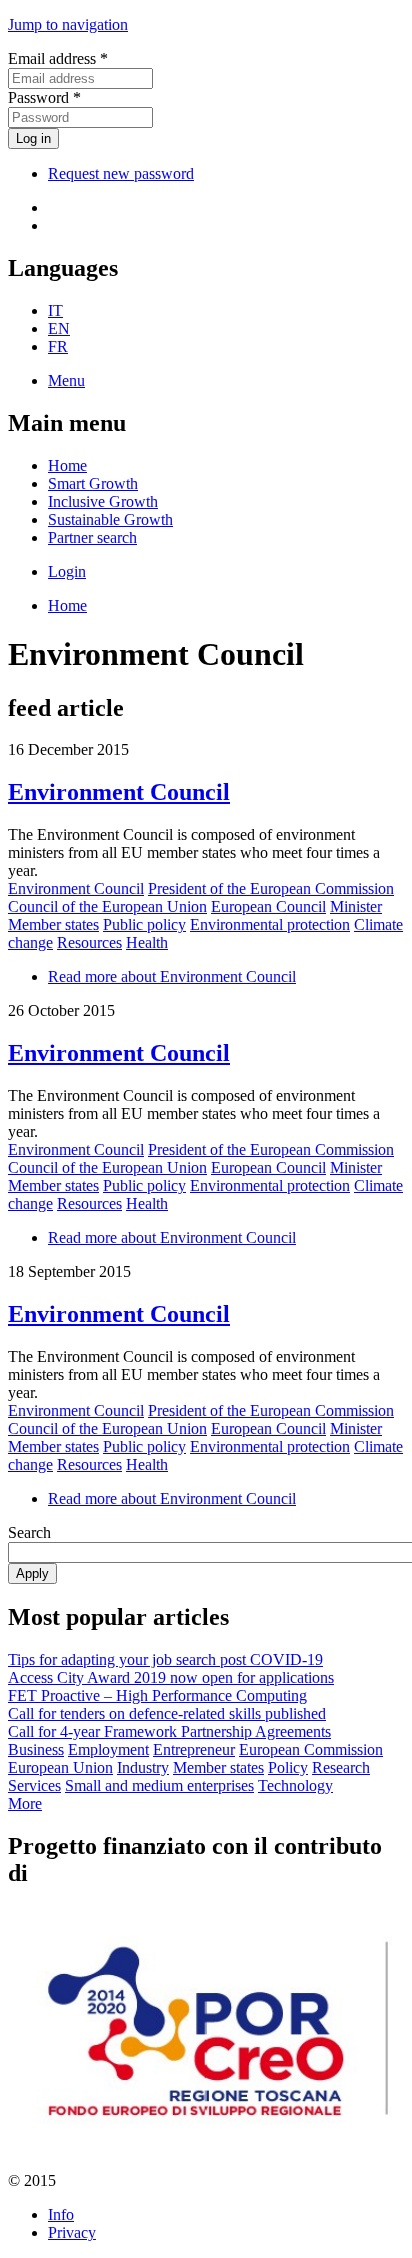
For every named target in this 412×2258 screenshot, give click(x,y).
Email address (58, 58)
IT (55, 310)
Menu (66, 380)
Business (36, 1749)
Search (29, 1532)
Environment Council (119, 792)
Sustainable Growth (110, 519)
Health (147, 942)
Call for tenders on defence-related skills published (167, 1713)
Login (67, 571)
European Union (60, 1767)
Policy (288, 1767)
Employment (108, 1749)
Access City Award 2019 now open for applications (171, 1677)
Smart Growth (93, 483)
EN (59, 328)
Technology (295, 1785)
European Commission (311, 1749)
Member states (53, 924)
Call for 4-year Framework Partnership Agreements (169, 1731)
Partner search (92, 537)
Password (44, 97)
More (25, 1803)
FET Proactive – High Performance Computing (157, 1695)
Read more (172, 976)
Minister (356, 906)
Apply (32, 1573)
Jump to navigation (68, 24)
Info (61, 2214)
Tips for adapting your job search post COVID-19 (165, 1659)
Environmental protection (270, 924)
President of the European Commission (271, 888)
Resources (89, 942)
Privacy (72, 2232)
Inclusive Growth (103, 501)
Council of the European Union (107, 906)
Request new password (121, 173)
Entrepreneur (194, 1749)
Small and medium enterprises (159, 1785)
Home (67, 465)
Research (341, 1767)
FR (58, 346)
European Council (268, 906)
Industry (143, 1767)
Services (34, 1785)
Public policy (144, 924)
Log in (33, 138)
